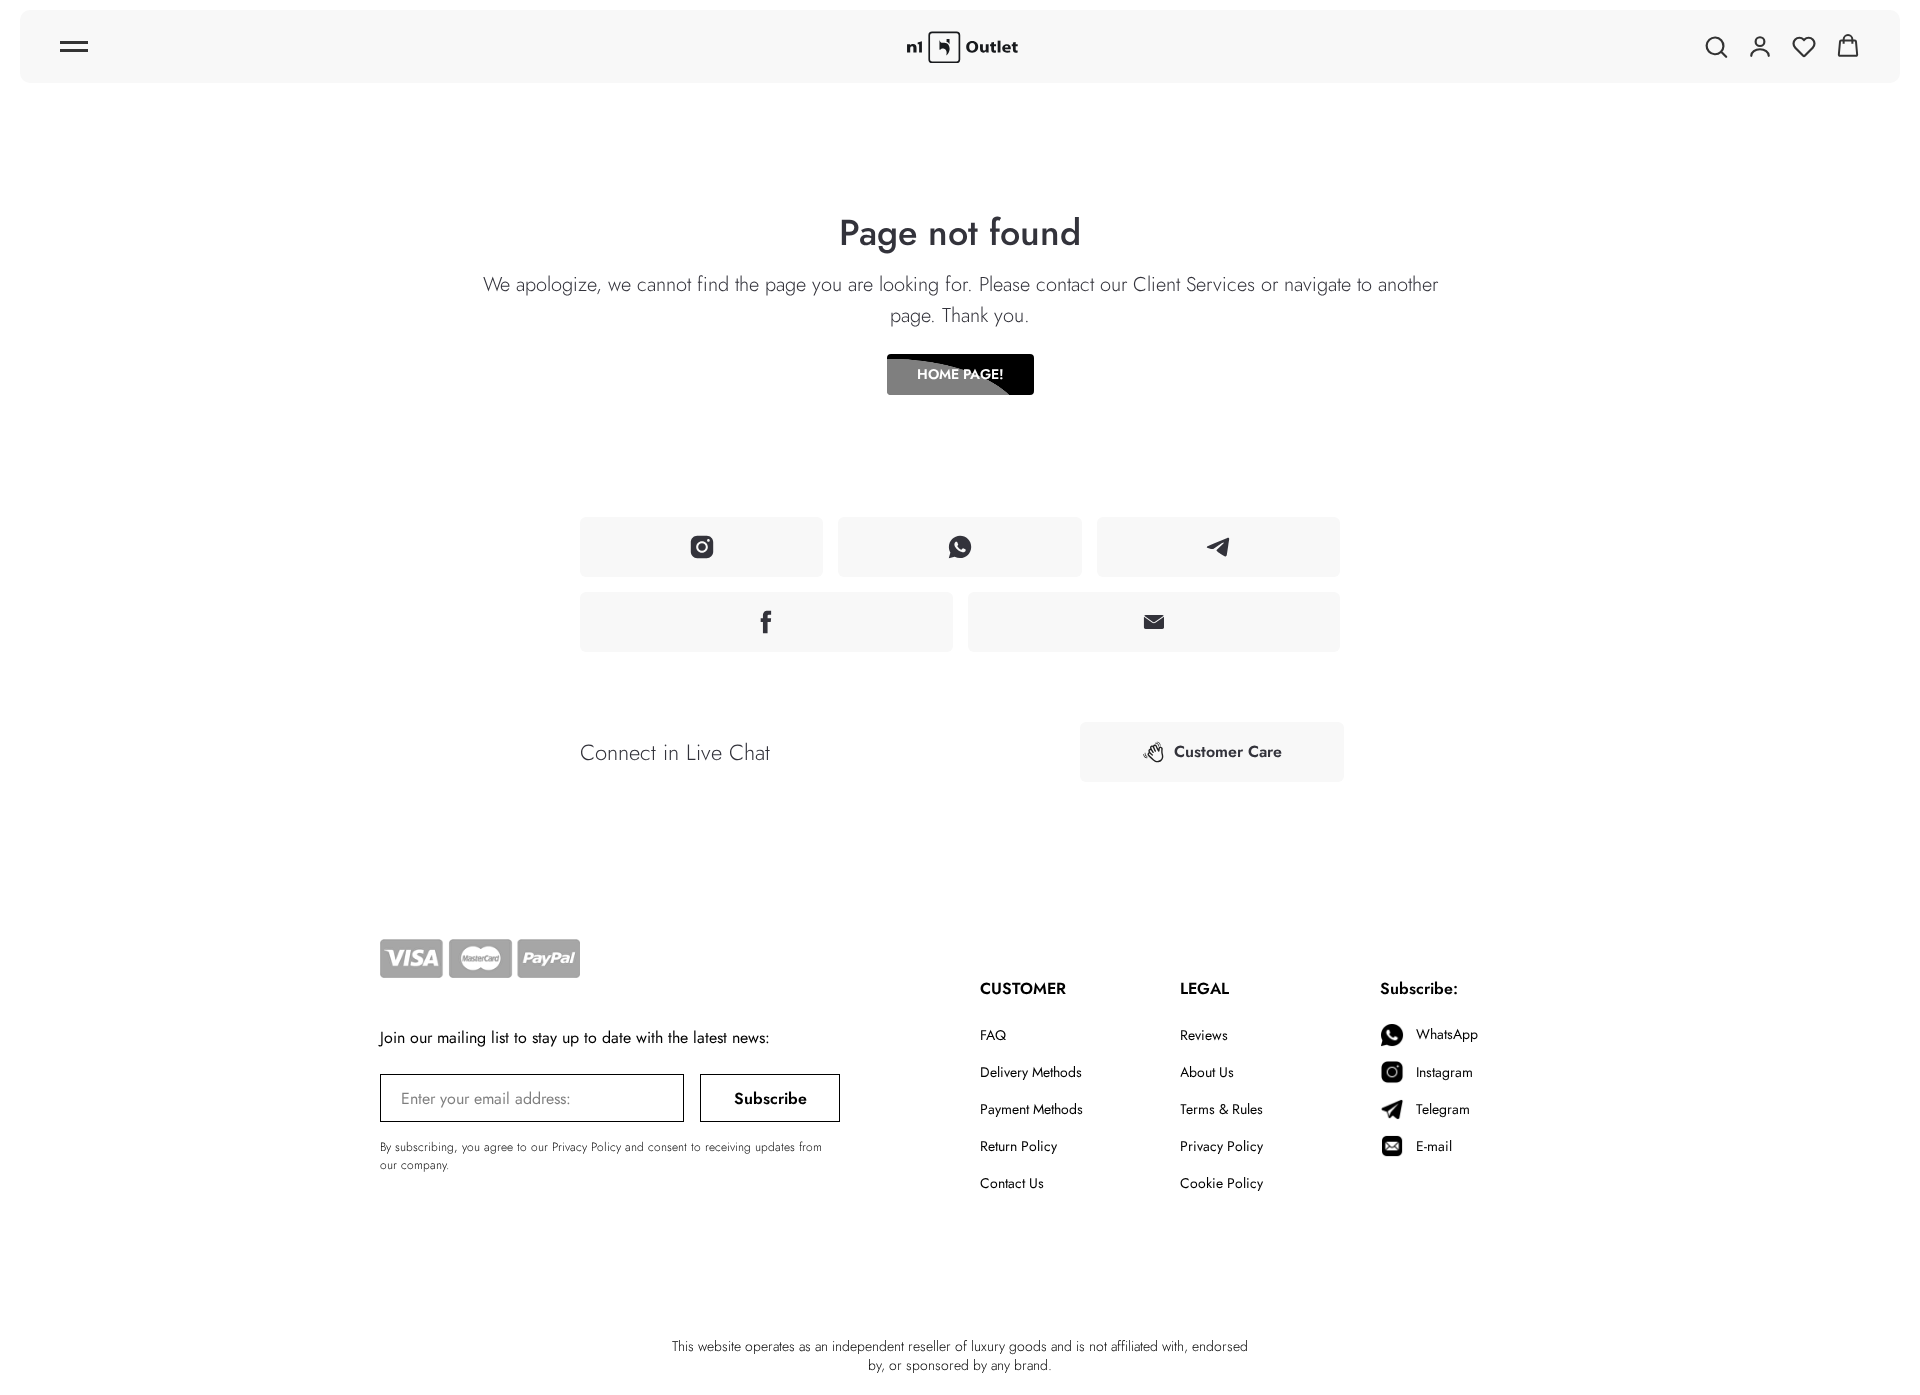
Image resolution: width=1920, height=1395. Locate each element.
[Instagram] (701, 547)
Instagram (1444, 1072)
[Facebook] (766, 622)
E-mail (1434, 1146)
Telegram (1443, 1109)
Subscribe (770, 1098)
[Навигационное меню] (74, 47)
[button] (1716, 46)
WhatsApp (1447, 1034)
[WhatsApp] (959, 547)
